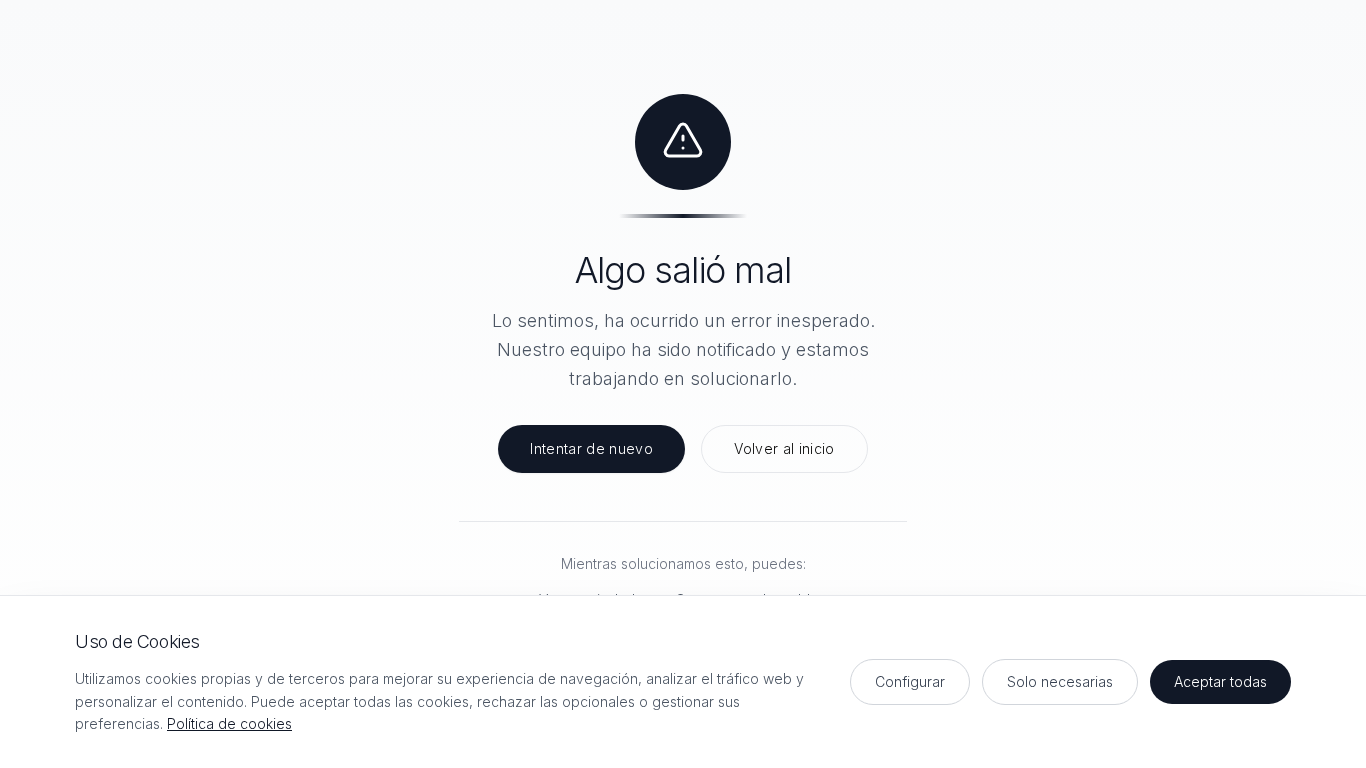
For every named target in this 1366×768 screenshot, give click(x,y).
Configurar (910, 681)
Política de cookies (229, 723)
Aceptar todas (1220, 681)
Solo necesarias (1060, 681)
